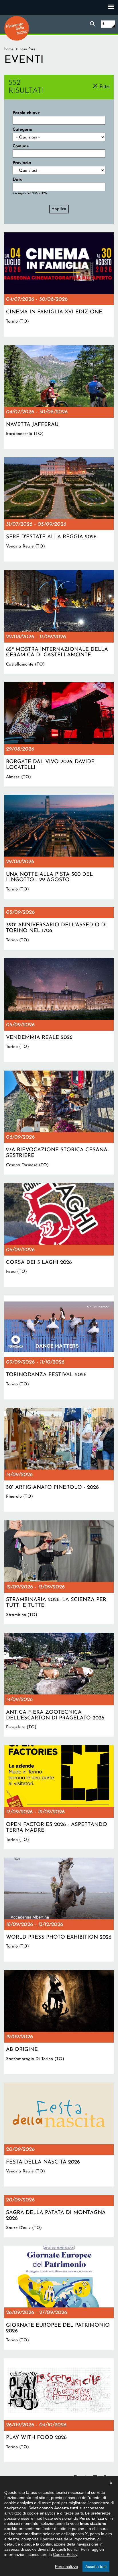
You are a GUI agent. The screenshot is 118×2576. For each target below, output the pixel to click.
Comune (21, 146)
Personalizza (67, 2567)
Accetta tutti (96, 2567)
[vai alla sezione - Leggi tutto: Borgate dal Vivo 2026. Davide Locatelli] (59, 734)
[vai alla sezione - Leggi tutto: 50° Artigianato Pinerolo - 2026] (59, 1460)
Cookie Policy (65, 2554)
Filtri (104, 87)
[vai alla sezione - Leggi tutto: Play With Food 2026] (59, 2410)
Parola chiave (26, 113)
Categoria (22, 130)
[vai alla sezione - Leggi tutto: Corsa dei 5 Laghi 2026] (59, 1235)
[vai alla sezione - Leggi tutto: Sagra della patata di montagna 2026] (59, 2216)
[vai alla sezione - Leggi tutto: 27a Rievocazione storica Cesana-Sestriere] (59, 1123)
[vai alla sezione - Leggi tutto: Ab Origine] (59, 2022)
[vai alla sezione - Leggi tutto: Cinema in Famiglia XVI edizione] (59, 284)
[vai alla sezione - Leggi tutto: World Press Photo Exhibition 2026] (59, 1910)
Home (9, 49)
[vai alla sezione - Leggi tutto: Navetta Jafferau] (59, 397)
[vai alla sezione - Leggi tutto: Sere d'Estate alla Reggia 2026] (59, 509)
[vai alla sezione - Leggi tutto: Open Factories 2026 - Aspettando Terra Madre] (59, 1797)
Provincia (22, 163)
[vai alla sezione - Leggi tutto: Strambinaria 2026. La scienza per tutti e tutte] (59, 1572)
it (103, 24)
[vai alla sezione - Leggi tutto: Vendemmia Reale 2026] (59, 1010)
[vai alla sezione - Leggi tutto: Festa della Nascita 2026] (59, 2135)
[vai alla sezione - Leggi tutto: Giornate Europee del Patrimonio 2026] (59, 2298)
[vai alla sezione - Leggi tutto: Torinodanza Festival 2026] (59, 1347)
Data (18, 180)
